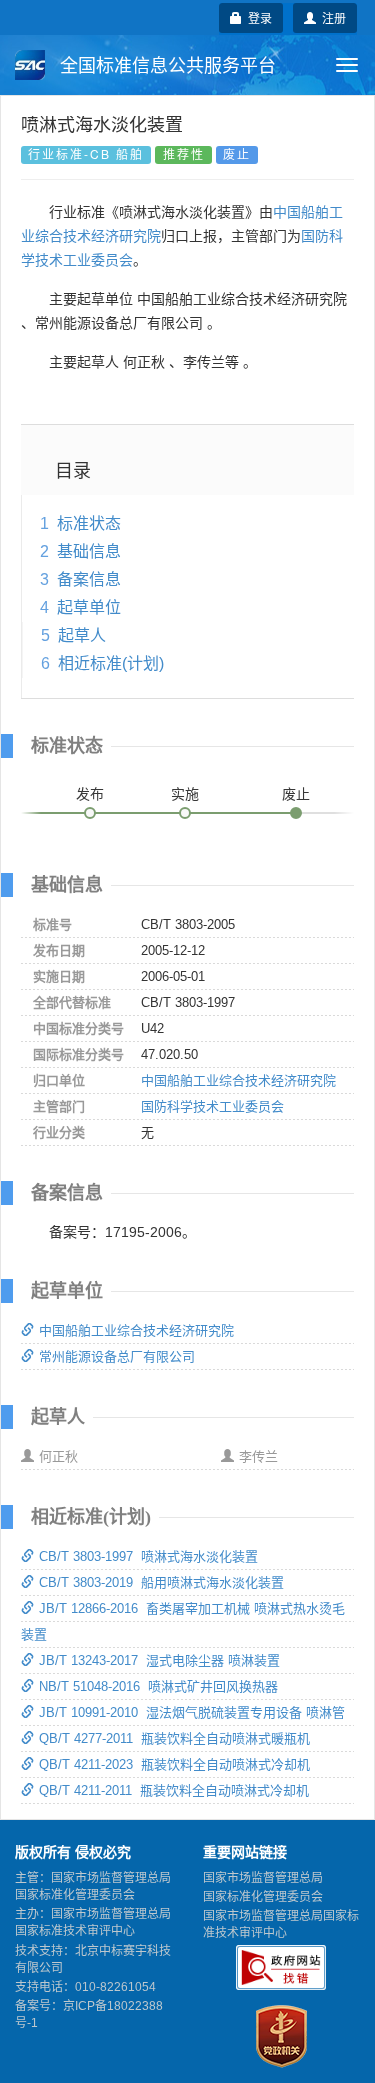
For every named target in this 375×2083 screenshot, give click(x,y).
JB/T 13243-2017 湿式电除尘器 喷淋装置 (159, 1660)
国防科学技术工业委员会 (212, 1106)
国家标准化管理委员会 (263, 1897)
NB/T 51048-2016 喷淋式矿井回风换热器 (158, 1686)
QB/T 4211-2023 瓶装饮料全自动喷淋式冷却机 (174, 1764)
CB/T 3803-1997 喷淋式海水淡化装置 (148, 1556)
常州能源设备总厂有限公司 (117, 1356)
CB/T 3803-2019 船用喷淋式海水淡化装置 (161, 1582)
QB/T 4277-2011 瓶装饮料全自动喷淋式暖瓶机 (174, 1738)
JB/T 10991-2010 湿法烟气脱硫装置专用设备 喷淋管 (192, 1712)
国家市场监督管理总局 (263, 1878)
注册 (331, 17)
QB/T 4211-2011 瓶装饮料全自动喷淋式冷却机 (174, 1790)
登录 (257, 17)
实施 (185, 794)
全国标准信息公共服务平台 (165, 66)
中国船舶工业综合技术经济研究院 (238, 1080)
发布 (90, 794)
